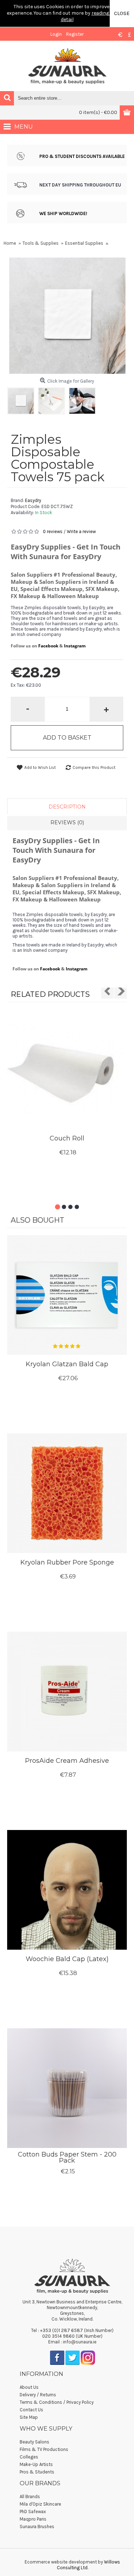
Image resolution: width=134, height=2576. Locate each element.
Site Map (29, 2417)
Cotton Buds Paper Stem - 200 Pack (67, 2157)
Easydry (33, 500)
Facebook (48, 646)
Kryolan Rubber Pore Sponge (67, 1562)
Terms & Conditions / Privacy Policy (57, 2402)
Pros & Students (37, 2472)
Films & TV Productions (44, 2449)
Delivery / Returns (38, 2395)
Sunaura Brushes (37, 2527)
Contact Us (31, 2410)
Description (67, 807)
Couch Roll (67, 1138)
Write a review (81, 531)
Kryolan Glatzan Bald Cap (67, 1364)
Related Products (50, 994)
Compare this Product (94, 767)
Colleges (29, 2457)
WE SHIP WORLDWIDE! (63, 213)
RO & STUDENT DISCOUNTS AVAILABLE (83, 156)
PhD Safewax (33, 2512)
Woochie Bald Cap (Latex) (67, 1959)
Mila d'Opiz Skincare (40, 2504)
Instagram (75, 646)
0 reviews (53, 531)
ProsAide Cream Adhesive (67, 1761)
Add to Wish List (40, 767)
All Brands (30, 2497)
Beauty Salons (34, 2442)
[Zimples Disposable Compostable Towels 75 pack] (23, 399)
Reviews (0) (67, 822)
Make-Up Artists (36, 2464)
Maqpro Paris (33, 2519)
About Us (29, 2387)
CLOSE (122, 13)
